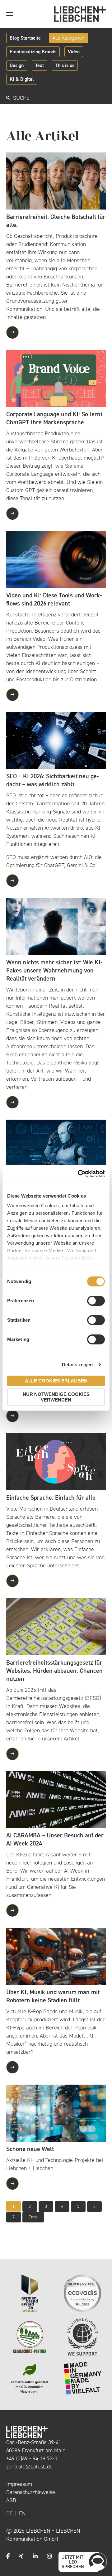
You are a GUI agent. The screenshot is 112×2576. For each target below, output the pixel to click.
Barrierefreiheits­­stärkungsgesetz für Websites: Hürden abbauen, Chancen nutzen (54, 1671)
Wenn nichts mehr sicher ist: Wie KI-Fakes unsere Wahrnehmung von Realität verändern (54, 970)
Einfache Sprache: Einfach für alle (51, 1498)
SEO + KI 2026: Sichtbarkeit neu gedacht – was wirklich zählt (52, 780)
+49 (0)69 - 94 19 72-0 (32, 2458)
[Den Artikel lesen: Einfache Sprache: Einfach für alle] (56, 1461)
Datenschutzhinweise (31, 2492)
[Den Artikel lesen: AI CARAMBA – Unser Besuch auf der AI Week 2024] (56, 1799)
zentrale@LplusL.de (29, 2467)
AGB (11, 2500)
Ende (33, 2217)
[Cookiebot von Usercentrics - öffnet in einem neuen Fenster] (79, 1174)
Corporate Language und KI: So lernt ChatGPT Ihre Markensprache (54, 418)
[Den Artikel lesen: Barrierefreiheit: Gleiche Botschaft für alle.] (56, 181)
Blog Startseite (25, 38)
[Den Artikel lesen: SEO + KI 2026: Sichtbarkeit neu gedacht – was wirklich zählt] (56, 740)
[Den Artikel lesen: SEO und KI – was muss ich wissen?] (56, 1148)
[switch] (96, 1301)
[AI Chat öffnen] (98, 2562)
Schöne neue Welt (30, 2149)
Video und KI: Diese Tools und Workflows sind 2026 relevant (54, 599)
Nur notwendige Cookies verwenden (56, 1397)
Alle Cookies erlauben (56, 1381)
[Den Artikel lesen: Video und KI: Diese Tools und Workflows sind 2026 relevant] (56, 559)
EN (22, 2513)
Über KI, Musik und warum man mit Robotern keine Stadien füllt (53, 1996)
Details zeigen (77, 1365)
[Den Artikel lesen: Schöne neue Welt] (56, 2113)
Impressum (19, 2484)
